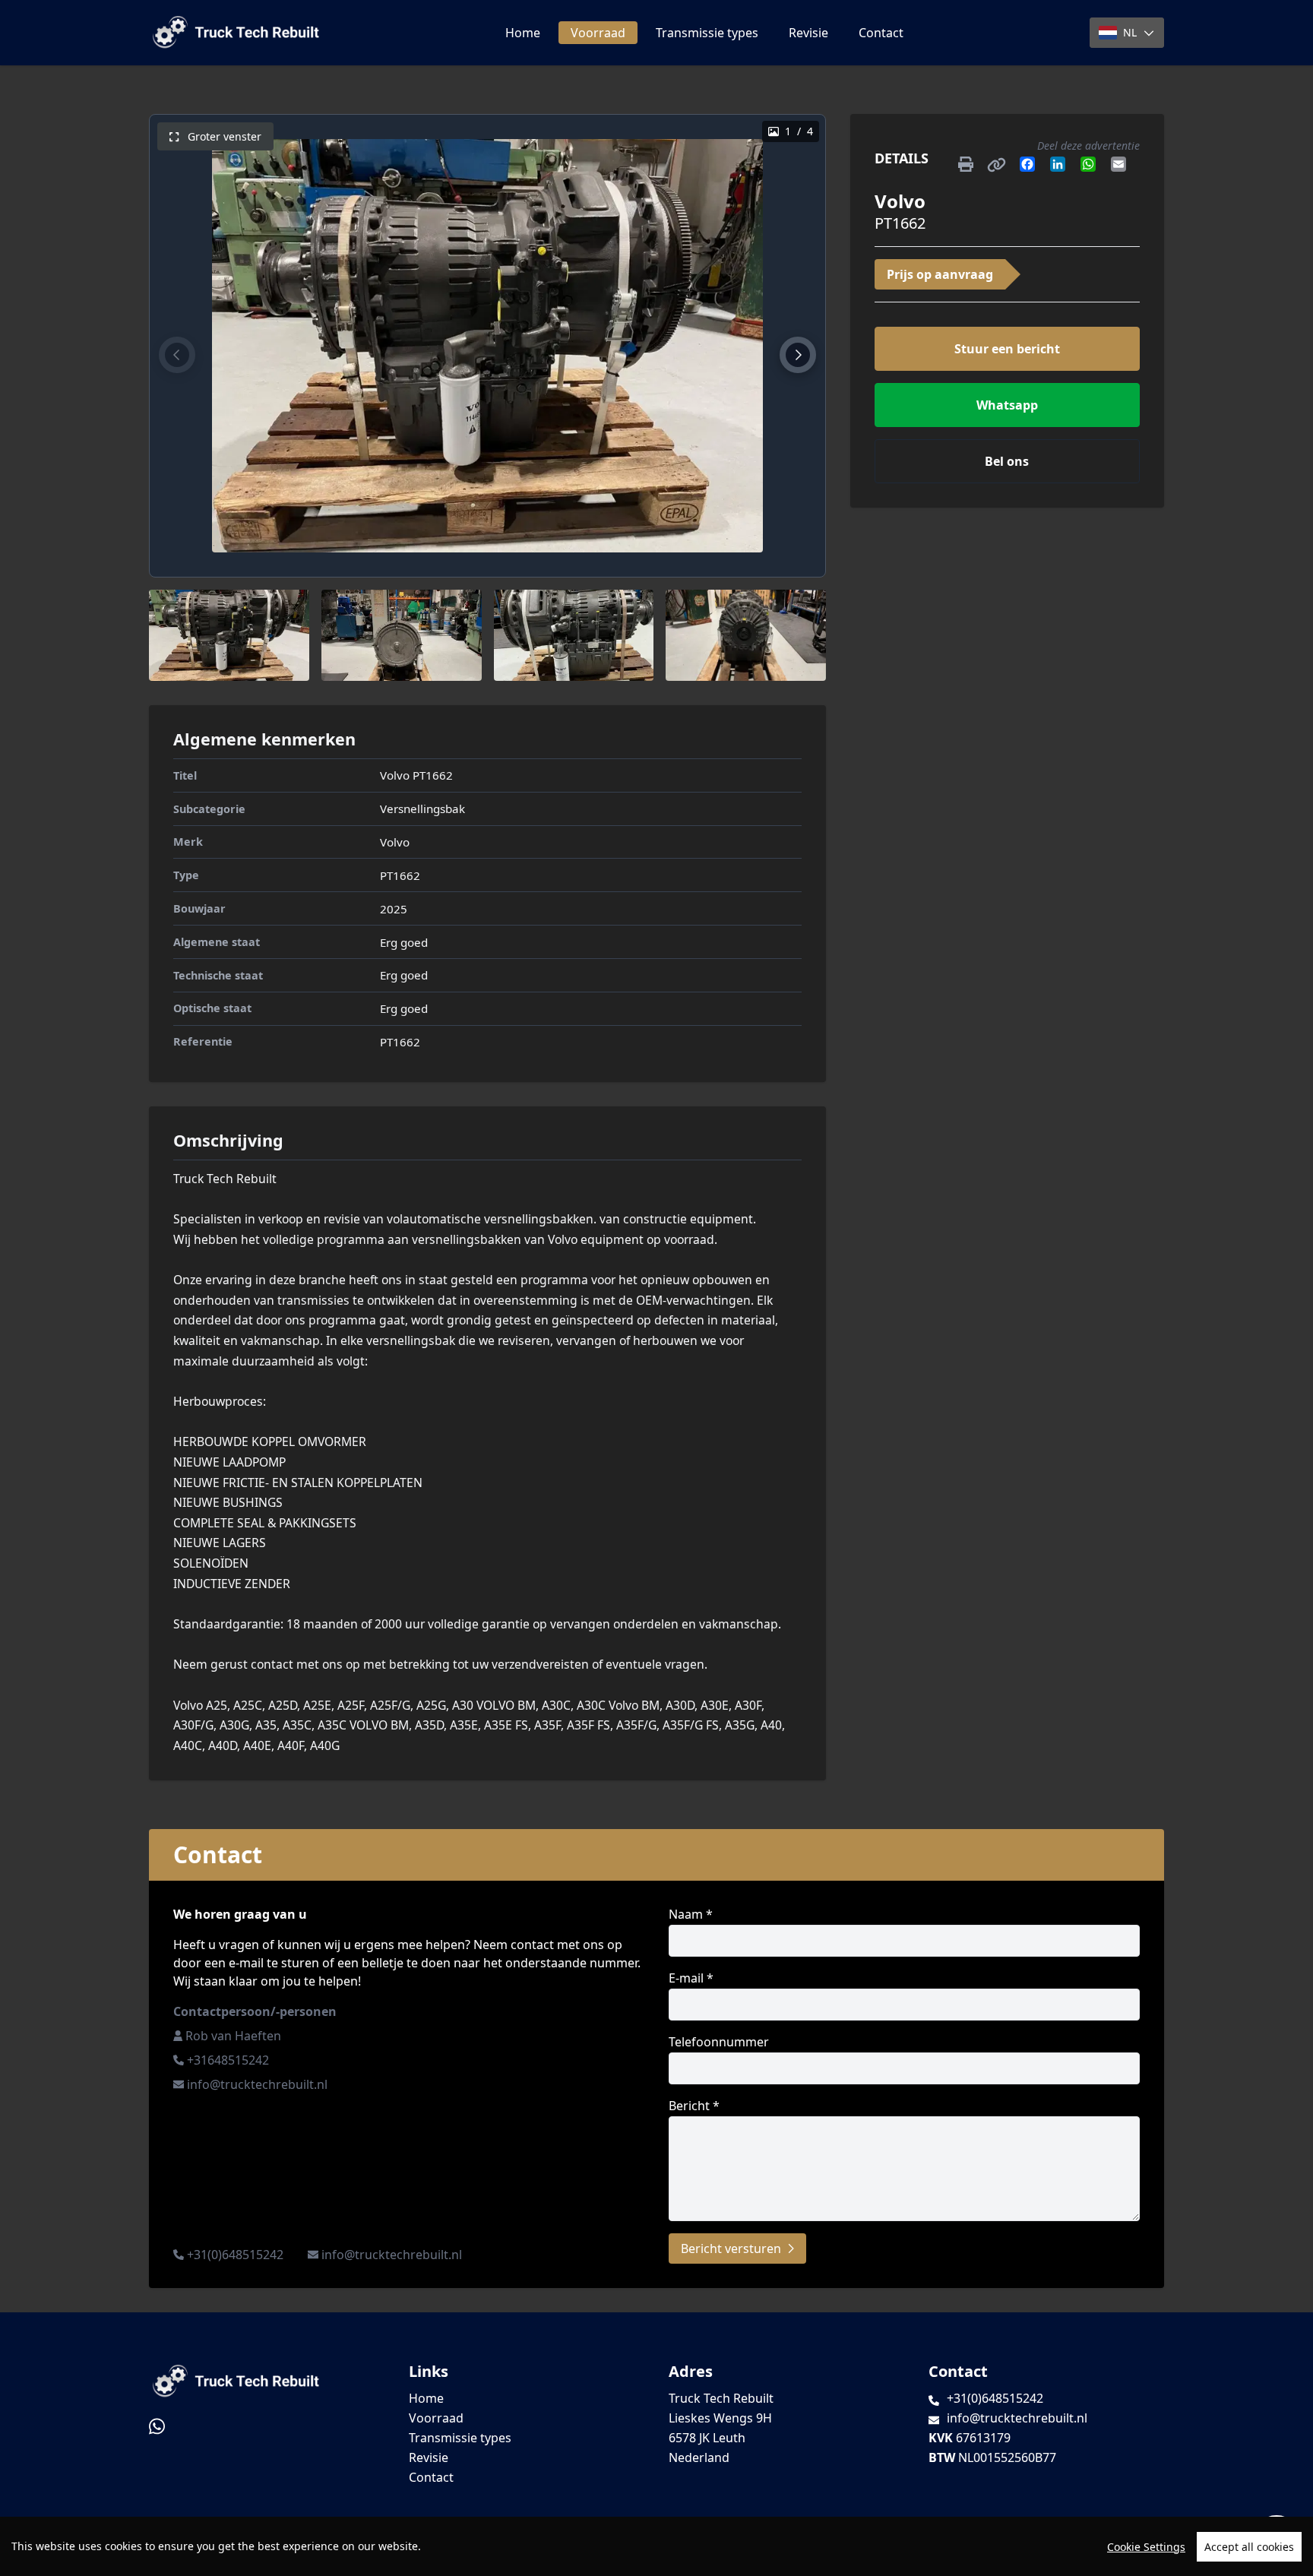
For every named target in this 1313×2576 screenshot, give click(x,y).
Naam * (691, 1914)
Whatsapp (1007, 405)
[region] (656, 2546)
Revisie (808, 33)
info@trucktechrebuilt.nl (257, 2084)
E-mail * (691, 1978)
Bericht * (694, 2106)
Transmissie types (707, 33)
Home (523, 33)
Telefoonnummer (719, 2042)
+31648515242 (228, 2060)
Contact (881, 33)
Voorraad (598, 33)
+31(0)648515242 (235, 2255)
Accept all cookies (1249, 2547)
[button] (177, 355)
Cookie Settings (1146, 2547)
